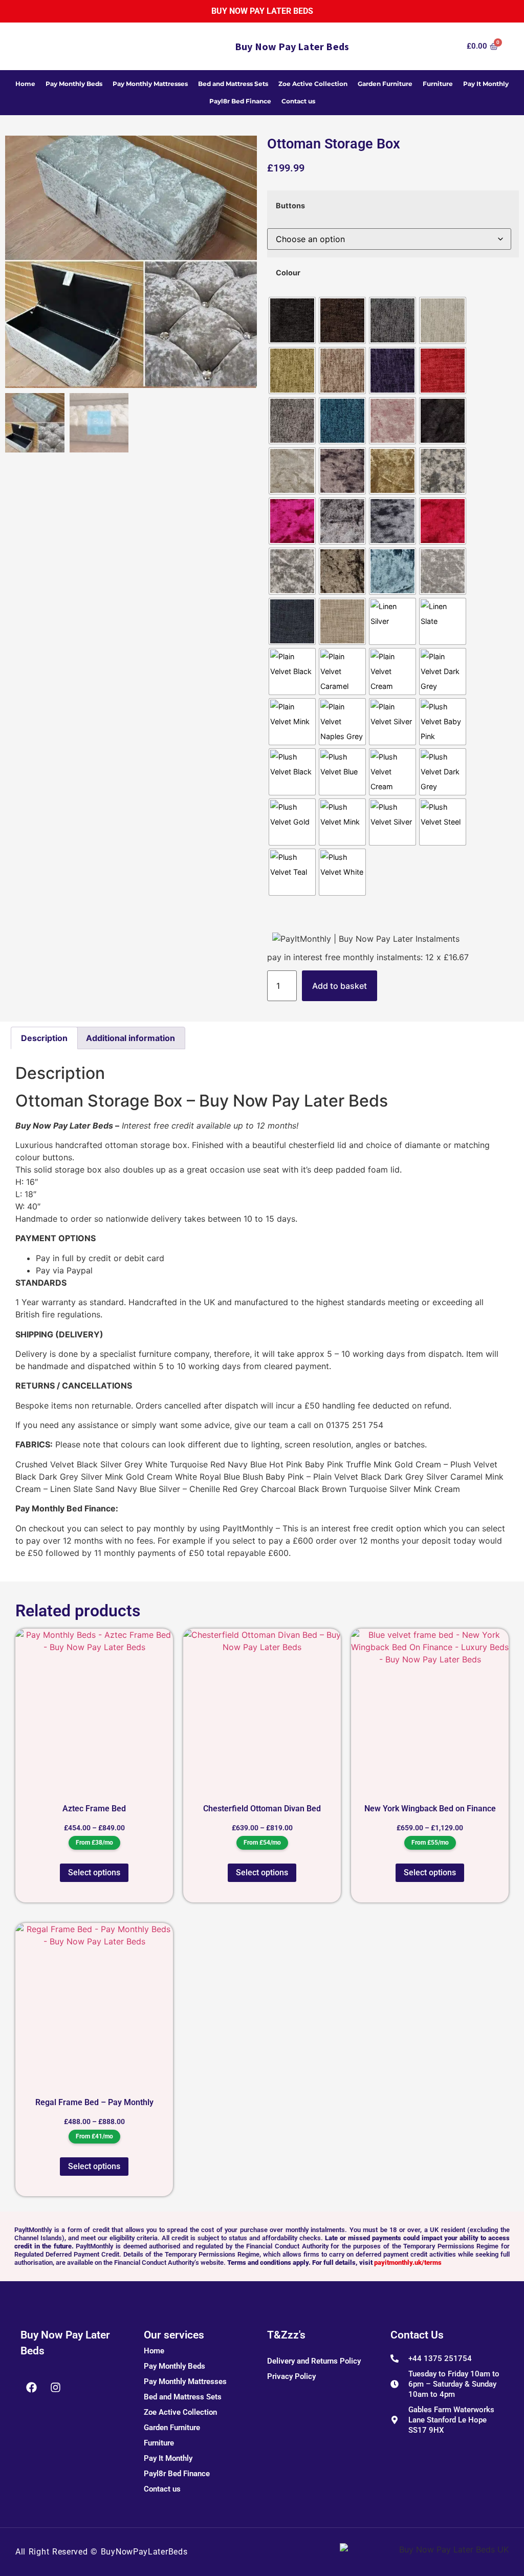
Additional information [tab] (130, 1038)
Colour (288, 273)
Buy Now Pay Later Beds (262, 11)
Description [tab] (44, 1038)
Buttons (290, 206)
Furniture (438, 84)
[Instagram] (55, 2388)
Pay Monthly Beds (74, 84)
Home (25, 84)
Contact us (298, 101)
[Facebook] (31, 2388)
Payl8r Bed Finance (240, 101)
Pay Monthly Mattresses (150, 84)
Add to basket (340, 986)
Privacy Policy (291, 2376)
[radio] (292, 320)
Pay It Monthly (486, 84)
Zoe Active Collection (313, 84)
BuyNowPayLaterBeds (144, 2552)
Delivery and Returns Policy (314, 2361)
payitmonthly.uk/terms (408, 2263)
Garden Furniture (385, 84)
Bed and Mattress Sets (233, 84)
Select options (94, 1873)
